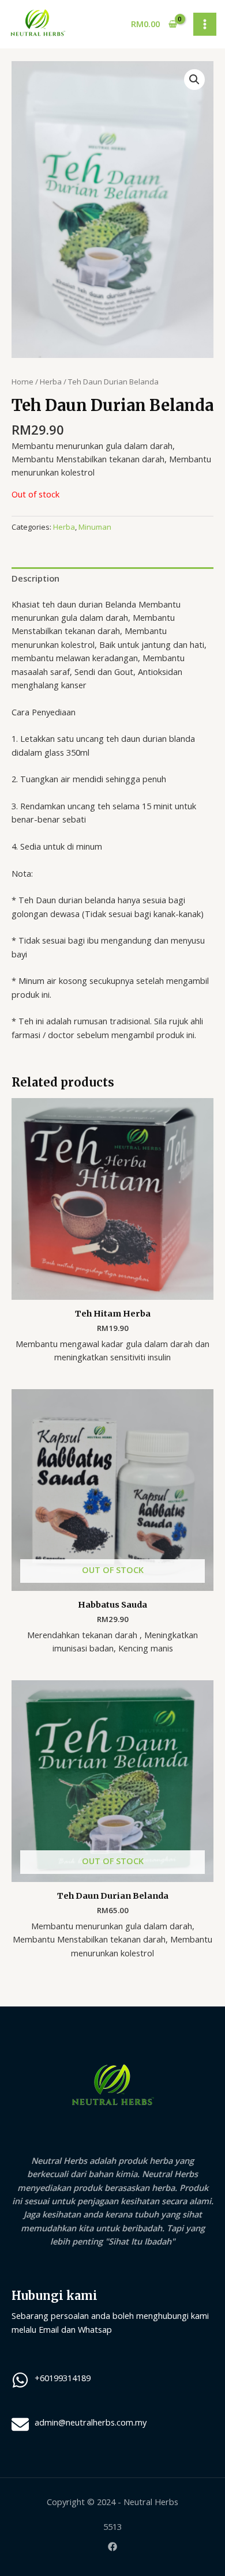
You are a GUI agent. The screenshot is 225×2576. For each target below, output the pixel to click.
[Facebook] (112, 2547)
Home (22, 382)
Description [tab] (35, 578)
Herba (51, 382)
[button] (194, 80)
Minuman (95, 527)
